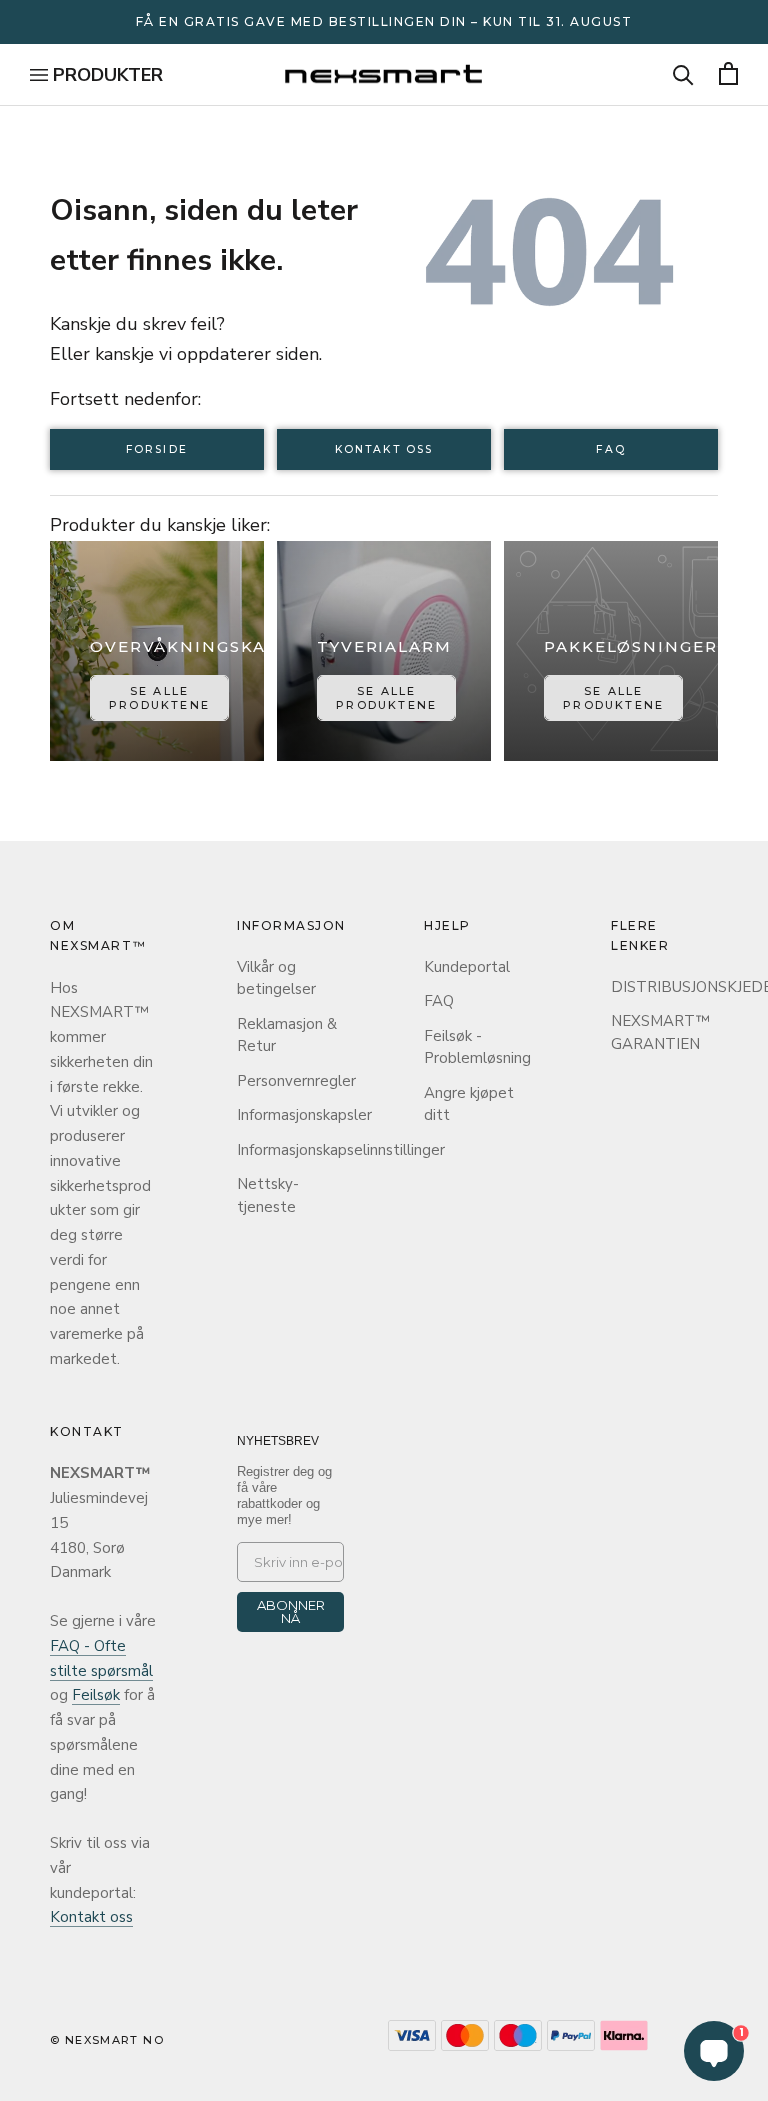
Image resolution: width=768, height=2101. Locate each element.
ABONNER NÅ (291, 1611)
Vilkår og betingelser (276, 978)
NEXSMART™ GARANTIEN (660, 1032)
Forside (157, 449)
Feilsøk (96, 1695)
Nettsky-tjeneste (268, 1195)
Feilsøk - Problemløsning (477, 1047)
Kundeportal (467, 967)
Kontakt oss (384, 449)
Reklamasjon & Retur (287, 1035)
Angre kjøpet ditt (469, 1104)
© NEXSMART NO (107, 2040)
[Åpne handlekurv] (728, 75)
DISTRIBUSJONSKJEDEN (664, 987)
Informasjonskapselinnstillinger (290, 1150)
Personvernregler (290, 1081)
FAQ (610, 449)
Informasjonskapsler (290, 1115)
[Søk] (683, 75)
